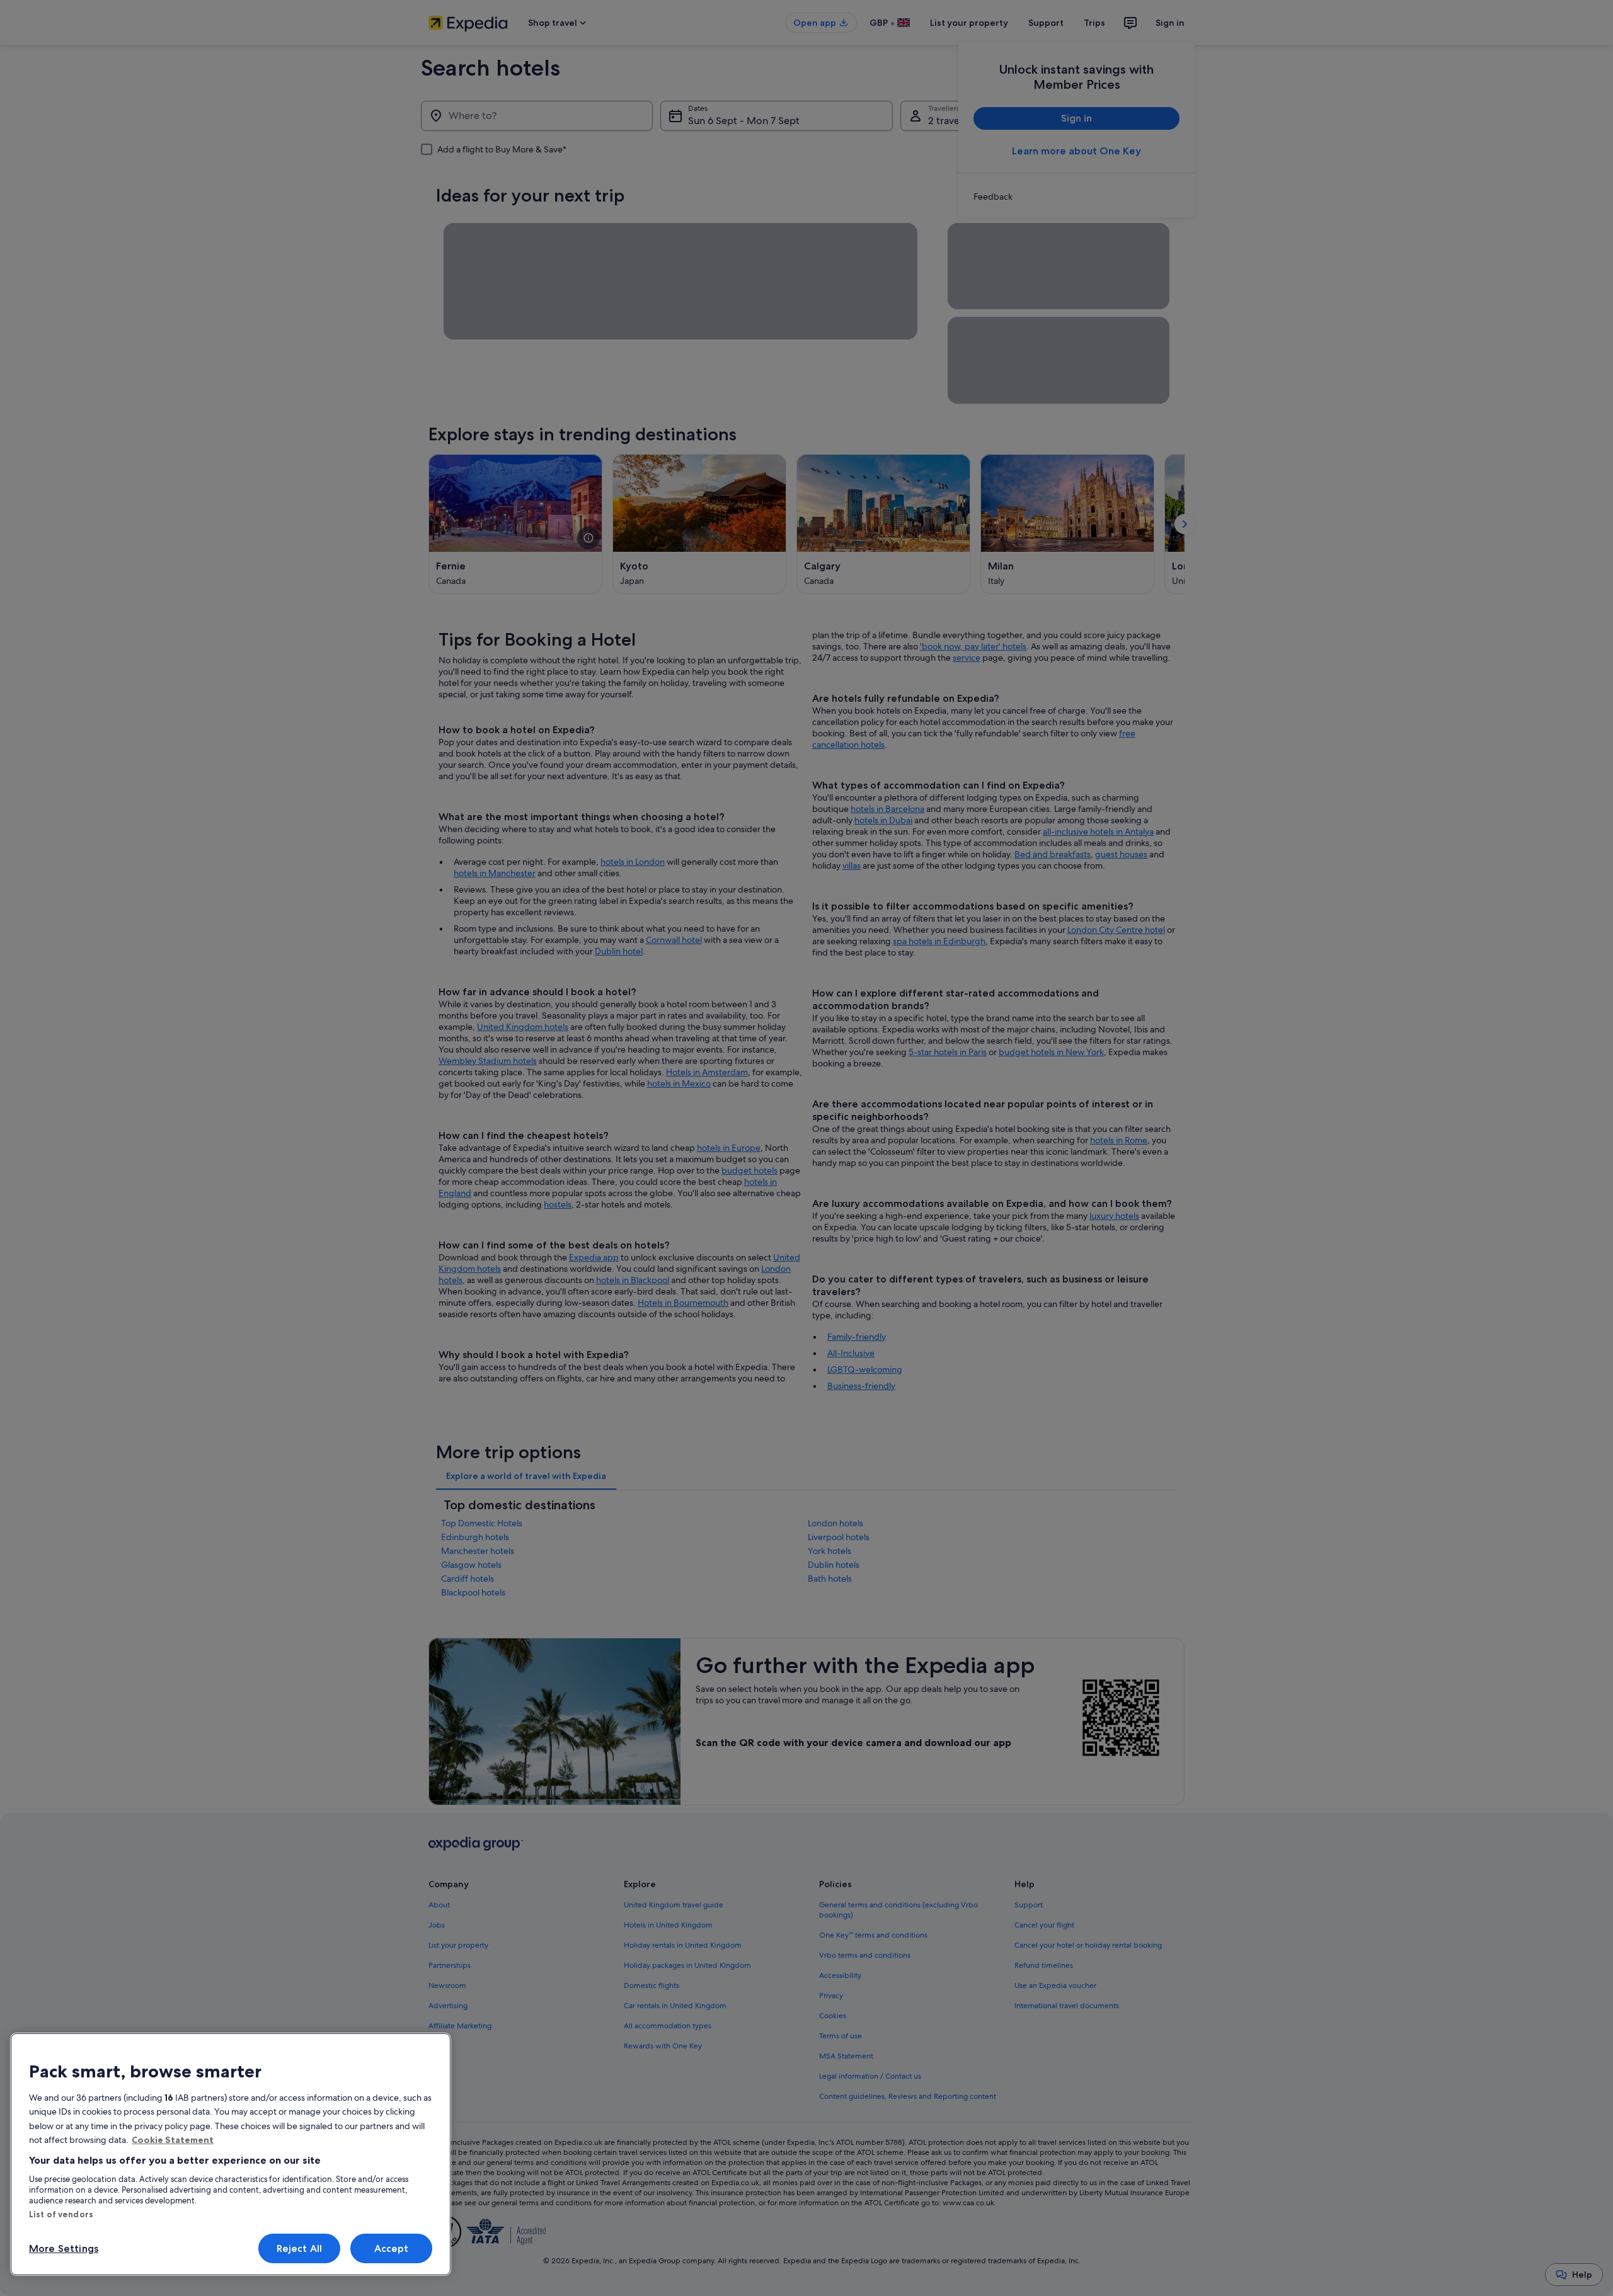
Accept (392, 2248)
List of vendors (61, 2214)
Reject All (300, 2248)
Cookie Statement (173, 2140)
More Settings (64, 2248)
